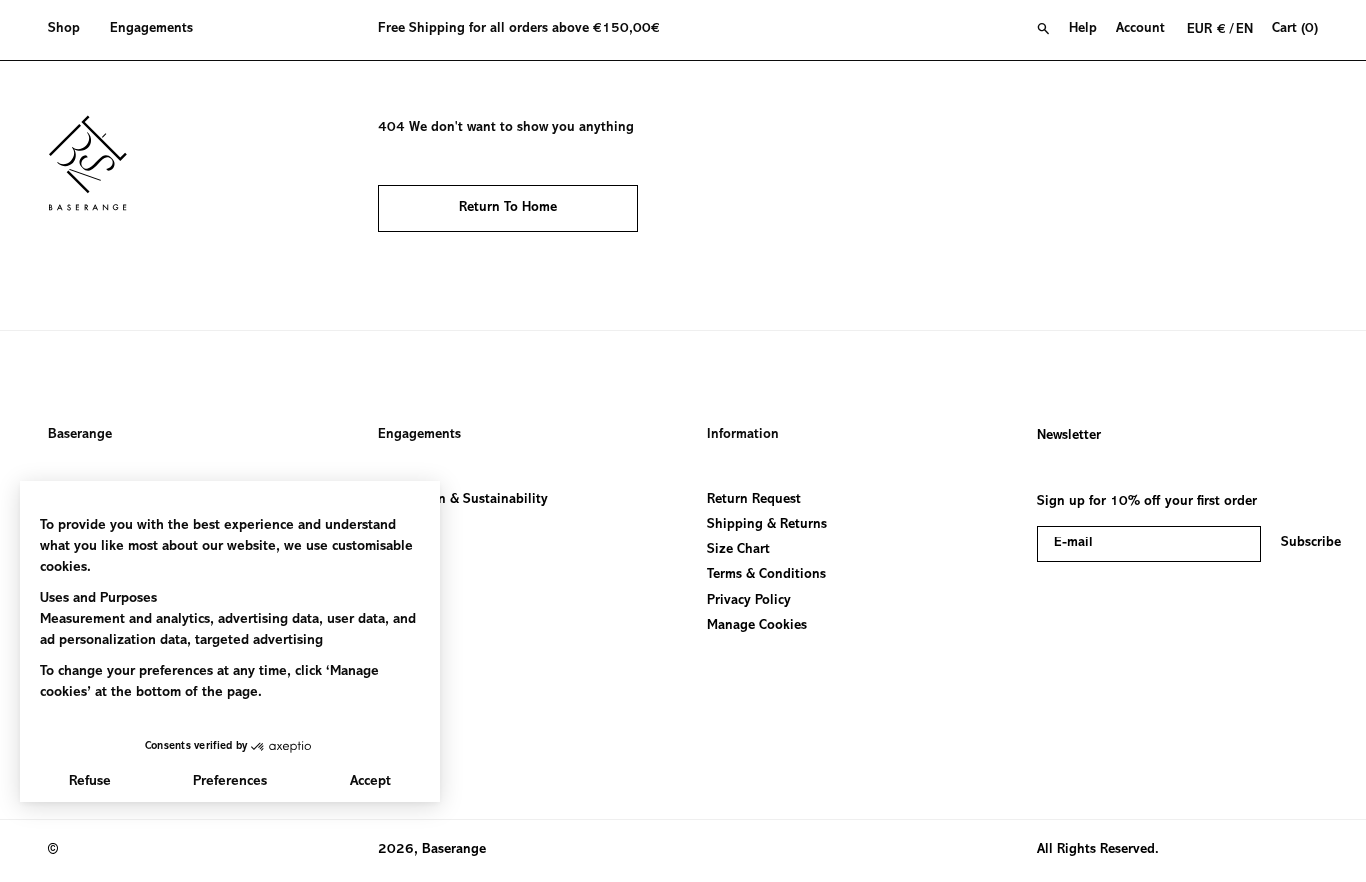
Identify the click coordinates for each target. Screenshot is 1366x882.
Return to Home (508, 208)
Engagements (419, 435)
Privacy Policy (749, 601)
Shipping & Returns (767, 526)
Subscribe (1311, 543)
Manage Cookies (757, 626)
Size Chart (738, 551)
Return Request (754, 500)
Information (743, 435)
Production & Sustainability (463, 500)
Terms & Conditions (766, 576)
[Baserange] (97, 163)
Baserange (80, 435)
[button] (71, 30)
